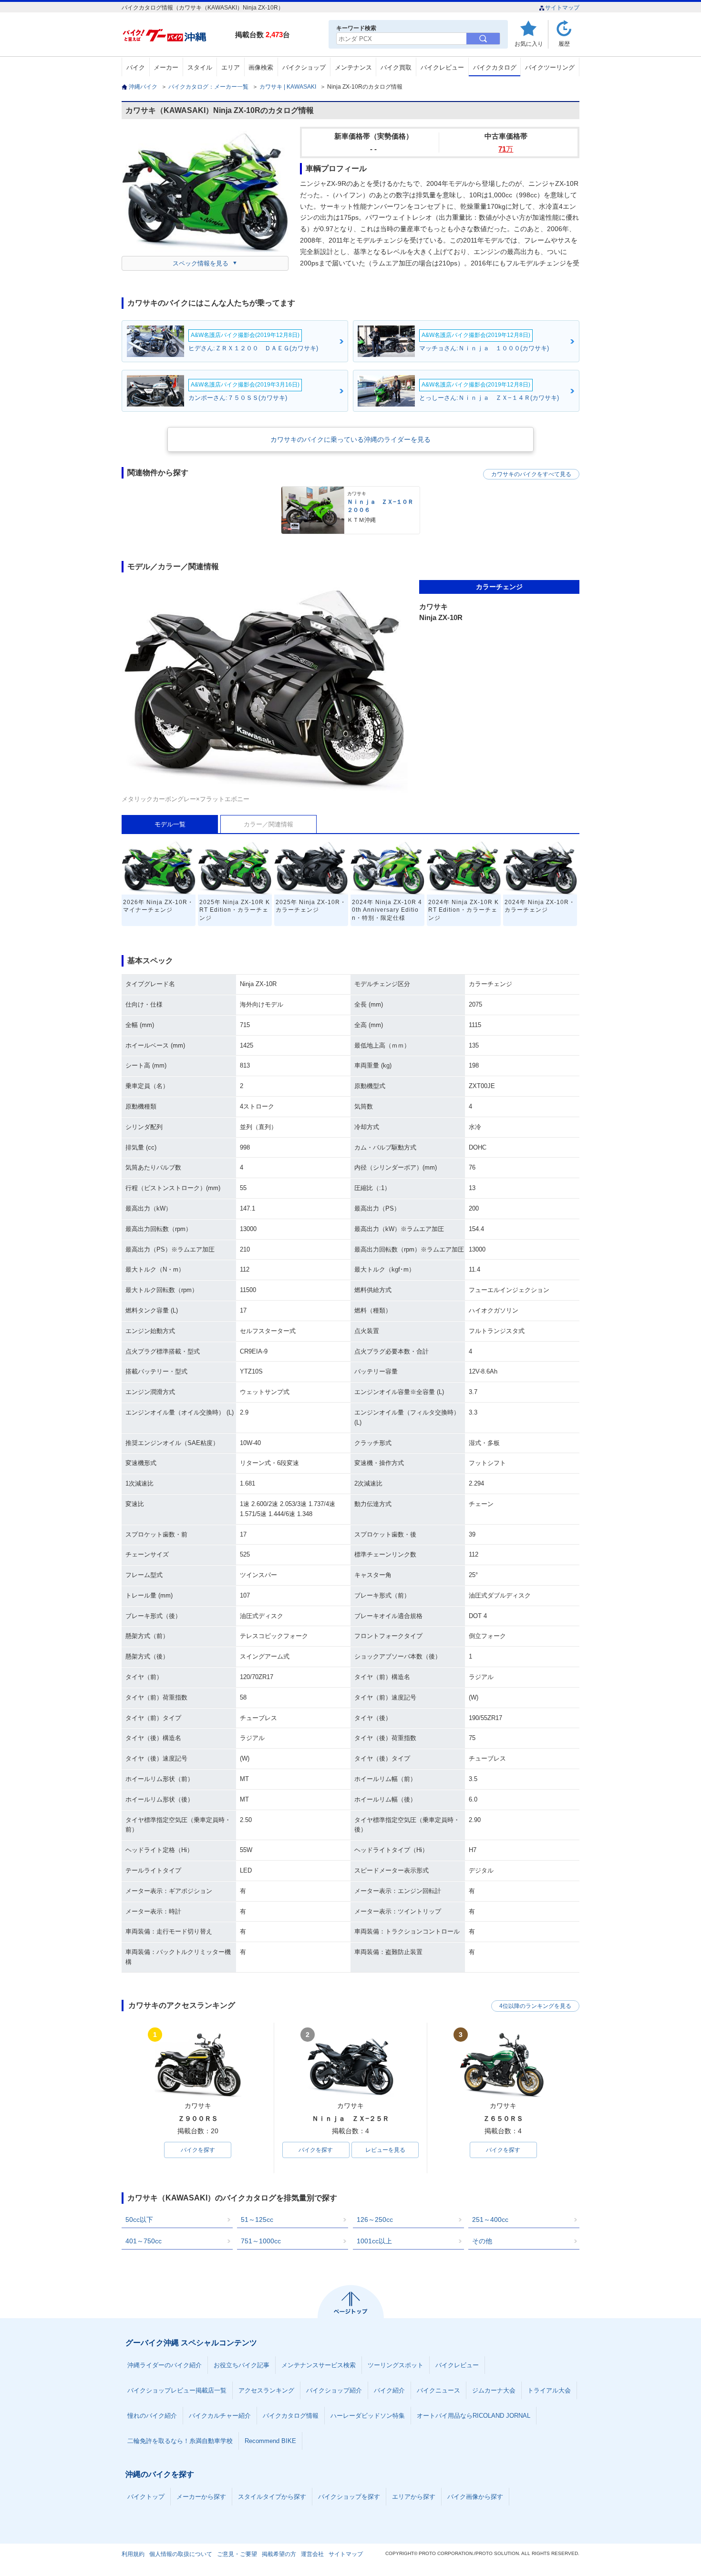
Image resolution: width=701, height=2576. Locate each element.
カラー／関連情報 (268, 824)
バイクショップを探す (349, 2497)
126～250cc (375, 2220)
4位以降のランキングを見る (535, 2006)
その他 (482, 2241)
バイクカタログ (495, 67)
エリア (231, 67)
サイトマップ (562, 8)
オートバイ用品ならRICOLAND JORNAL (474, 2416)
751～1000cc (261, 2241)
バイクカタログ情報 (291, 2416)
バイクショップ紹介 (334, 2390)
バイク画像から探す (475, 2497)
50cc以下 (139, 2220)
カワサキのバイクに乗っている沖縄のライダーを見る (350, 439)
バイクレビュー (442, 67)
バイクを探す (198, 2150)
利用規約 (133, 2554)
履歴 (564, 44)
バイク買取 (396, 67)
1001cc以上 (374, 2241)
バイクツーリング (550, 67)
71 (506, 149)
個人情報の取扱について (181, 2554)
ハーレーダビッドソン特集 (368, 2416)
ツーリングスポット (396, 2365)
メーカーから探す (201, 2497)
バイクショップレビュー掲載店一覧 (177, 2390)
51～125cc (257, 2220)
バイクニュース (438, 2390)
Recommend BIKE (270, 2441)
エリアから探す (414, 2497)
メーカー (166, 67)
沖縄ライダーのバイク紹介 (165, 2365)
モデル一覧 (170, 824)
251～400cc (490, 2220)
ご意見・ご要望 (237, 2554)
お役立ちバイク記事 (242, 2365)
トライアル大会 (549, 2390)
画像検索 (261, 67)
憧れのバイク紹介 (152, 2416)
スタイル (200, 67)
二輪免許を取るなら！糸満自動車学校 (180, 2441)
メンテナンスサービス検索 (319, 2365)
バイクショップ (304, 67)
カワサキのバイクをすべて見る (531, 474)
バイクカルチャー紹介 (220, 2416)
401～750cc (144, 2241)
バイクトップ (146, 2497)
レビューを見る (385, 2150)
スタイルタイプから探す (272, 2497)
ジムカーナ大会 (494, 2390)
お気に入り (529, 44)
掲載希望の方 (279, 2554)
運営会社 (312, 2554)
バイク (136, 67)
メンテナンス (353, 67)
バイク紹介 (389, 2390)
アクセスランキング (266, 2390)
